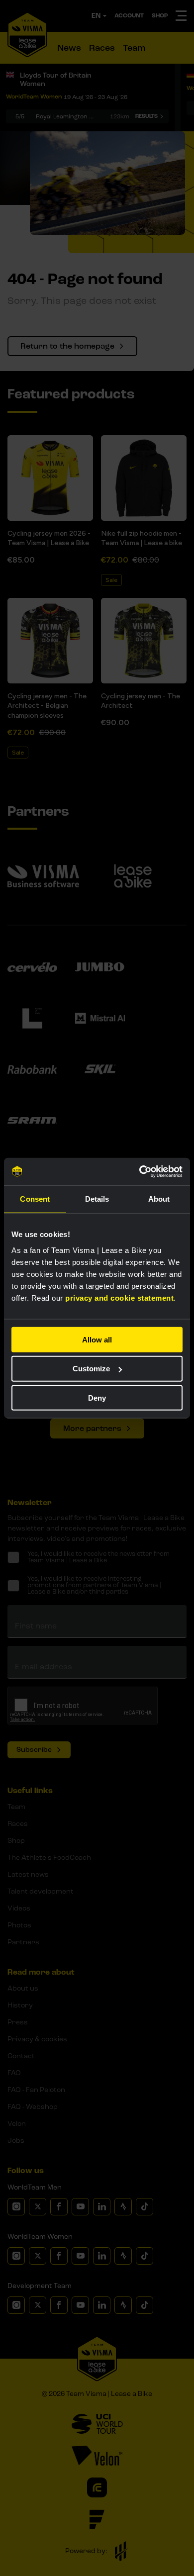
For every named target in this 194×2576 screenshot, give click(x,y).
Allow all (97, 1339)
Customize (91, 1369)
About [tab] (159, 1199)
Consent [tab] (35, 1199)
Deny (97, 1398)
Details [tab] (97, 1199)
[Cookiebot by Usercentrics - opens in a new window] (140, 1171)
